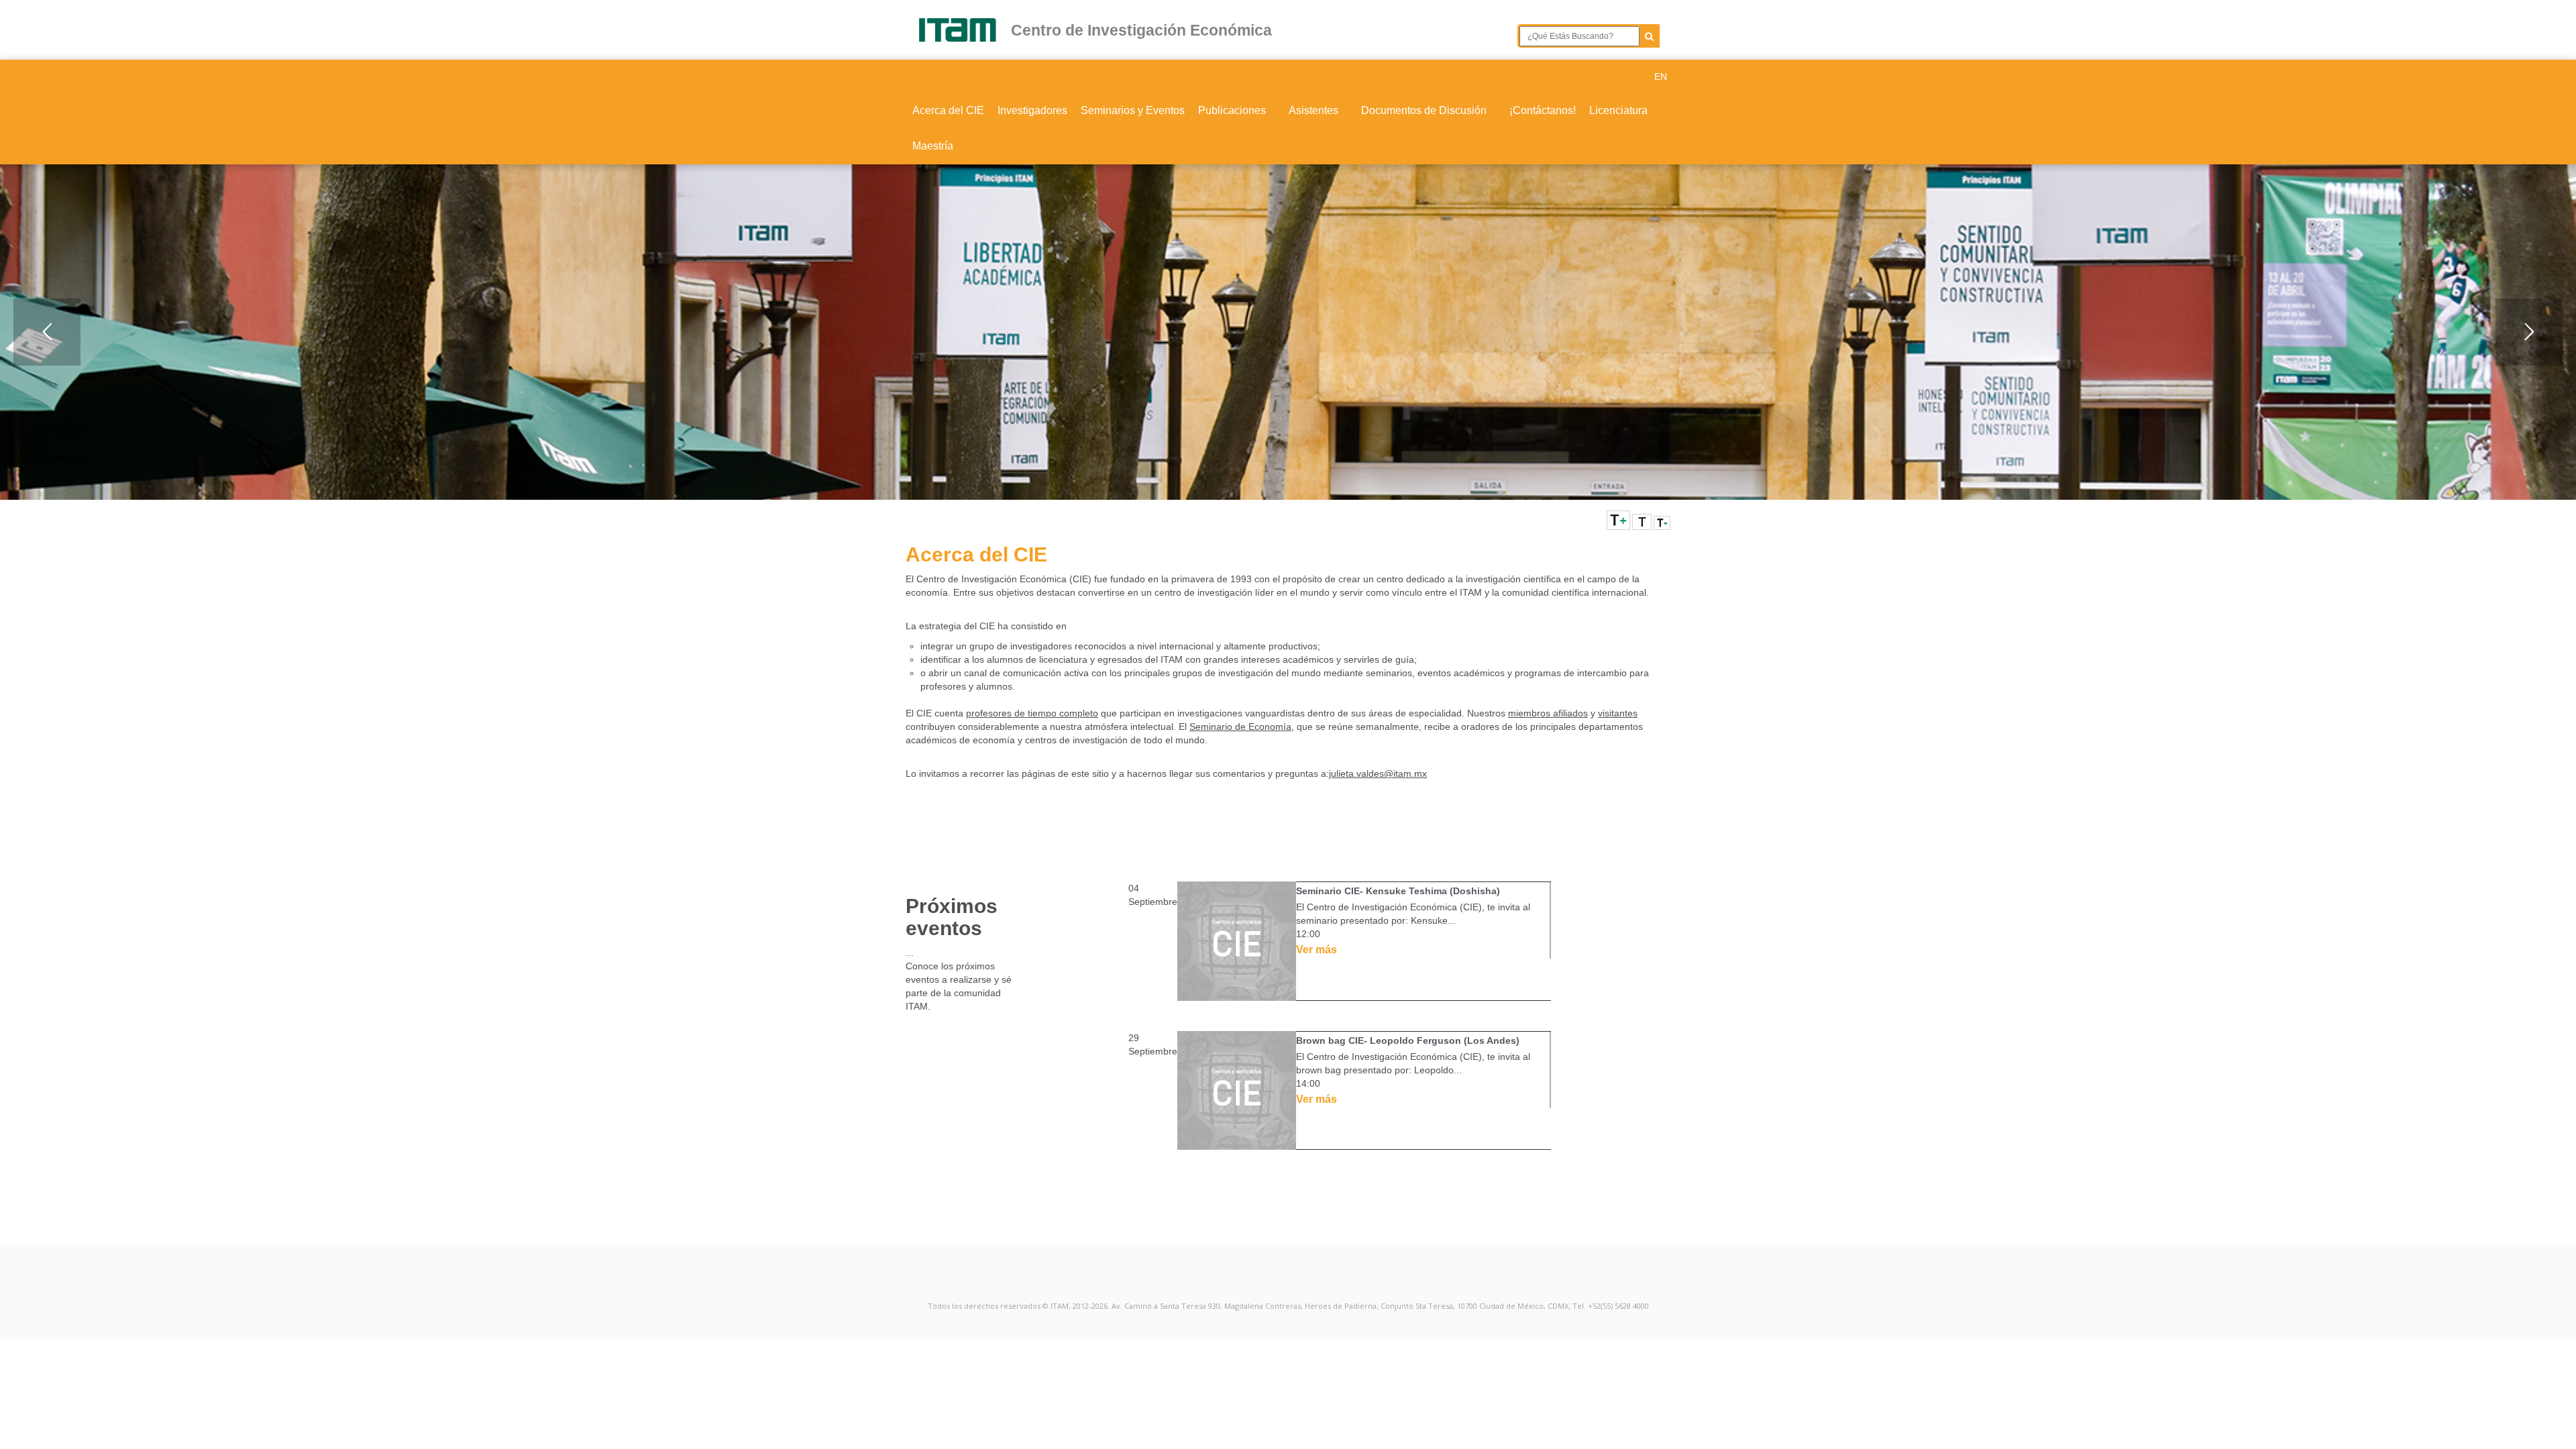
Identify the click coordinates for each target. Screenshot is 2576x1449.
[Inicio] (964, 30)
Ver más (1317, 950)
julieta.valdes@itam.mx (1378, 773)
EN (1661, 76)
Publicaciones (1233, 110)
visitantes (1618, 713)
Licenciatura (1618, 110)
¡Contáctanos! (1543, 110)
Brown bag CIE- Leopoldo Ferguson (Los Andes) (1408, 1040)
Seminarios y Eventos (1133, 110)
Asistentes (1315, 110)
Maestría (933, 146)
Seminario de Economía (1240, 727)
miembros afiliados (1548, 713)
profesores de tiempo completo (1032, 713)
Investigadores (1032, 110)
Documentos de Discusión (1425, 110)
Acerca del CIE (948, 110)
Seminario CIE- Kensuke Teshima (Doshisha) (1398, 891)
